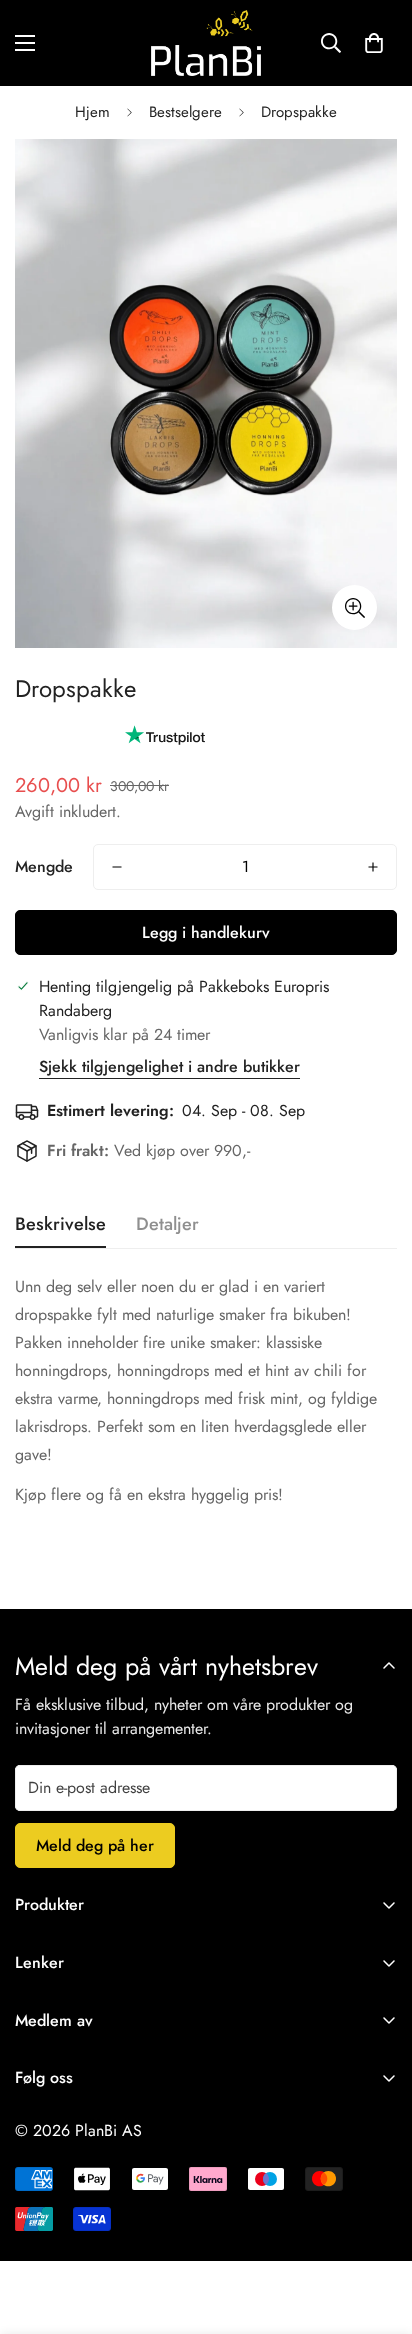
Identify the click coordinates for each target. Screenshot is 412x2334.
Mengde (44, 866)
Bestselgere (185, 112)
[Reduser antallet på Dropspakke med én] (117, 867)
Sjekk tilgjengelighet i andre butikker (169, 1066)
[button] (374, 43)
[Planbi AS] (206, 43)
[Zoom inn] (354, 607)
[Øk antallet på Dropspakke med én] (373, 867)
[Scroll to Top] (376, 2228)
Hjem (92, 112)
